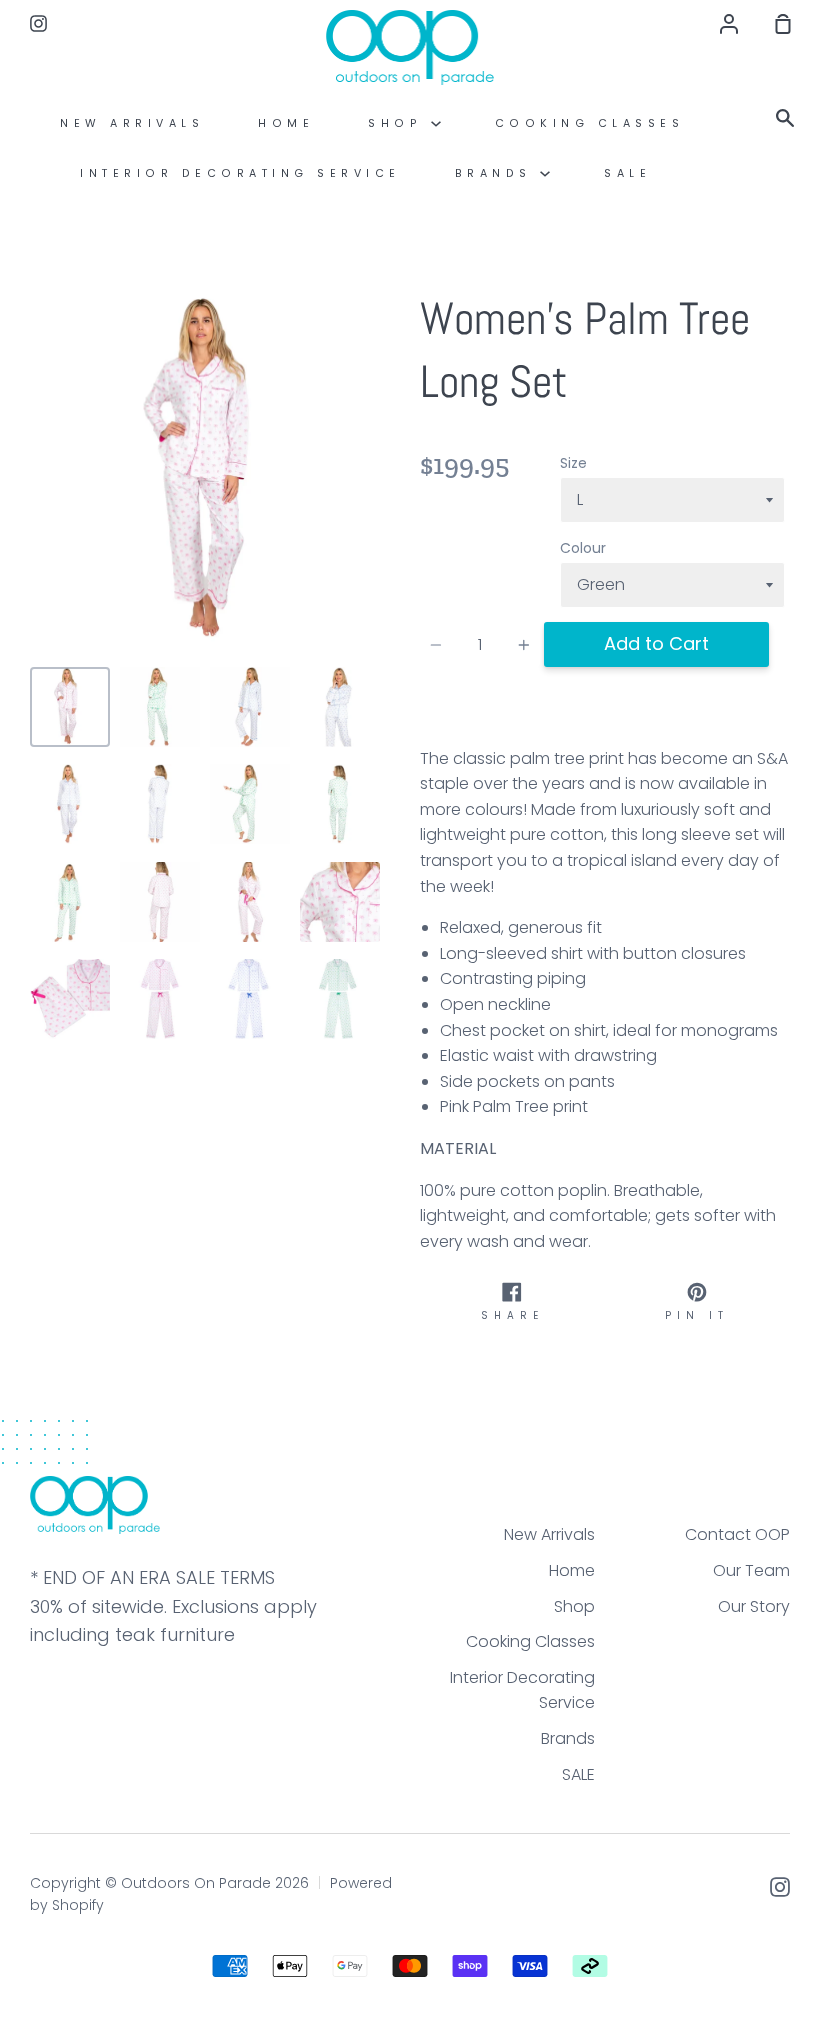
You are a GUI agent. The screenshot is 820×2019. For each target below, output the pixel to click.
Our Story (754, 1606)
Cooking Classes (590, 123)
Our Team (751, 1570)
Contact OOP (737, 1534)
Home (286, 123)
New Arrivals (132, 123)
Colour (583, 548)
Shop (399, 123)
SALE (627, 173)
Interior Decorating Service (240, 173)
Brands (498, 173)
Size (573, 463)
